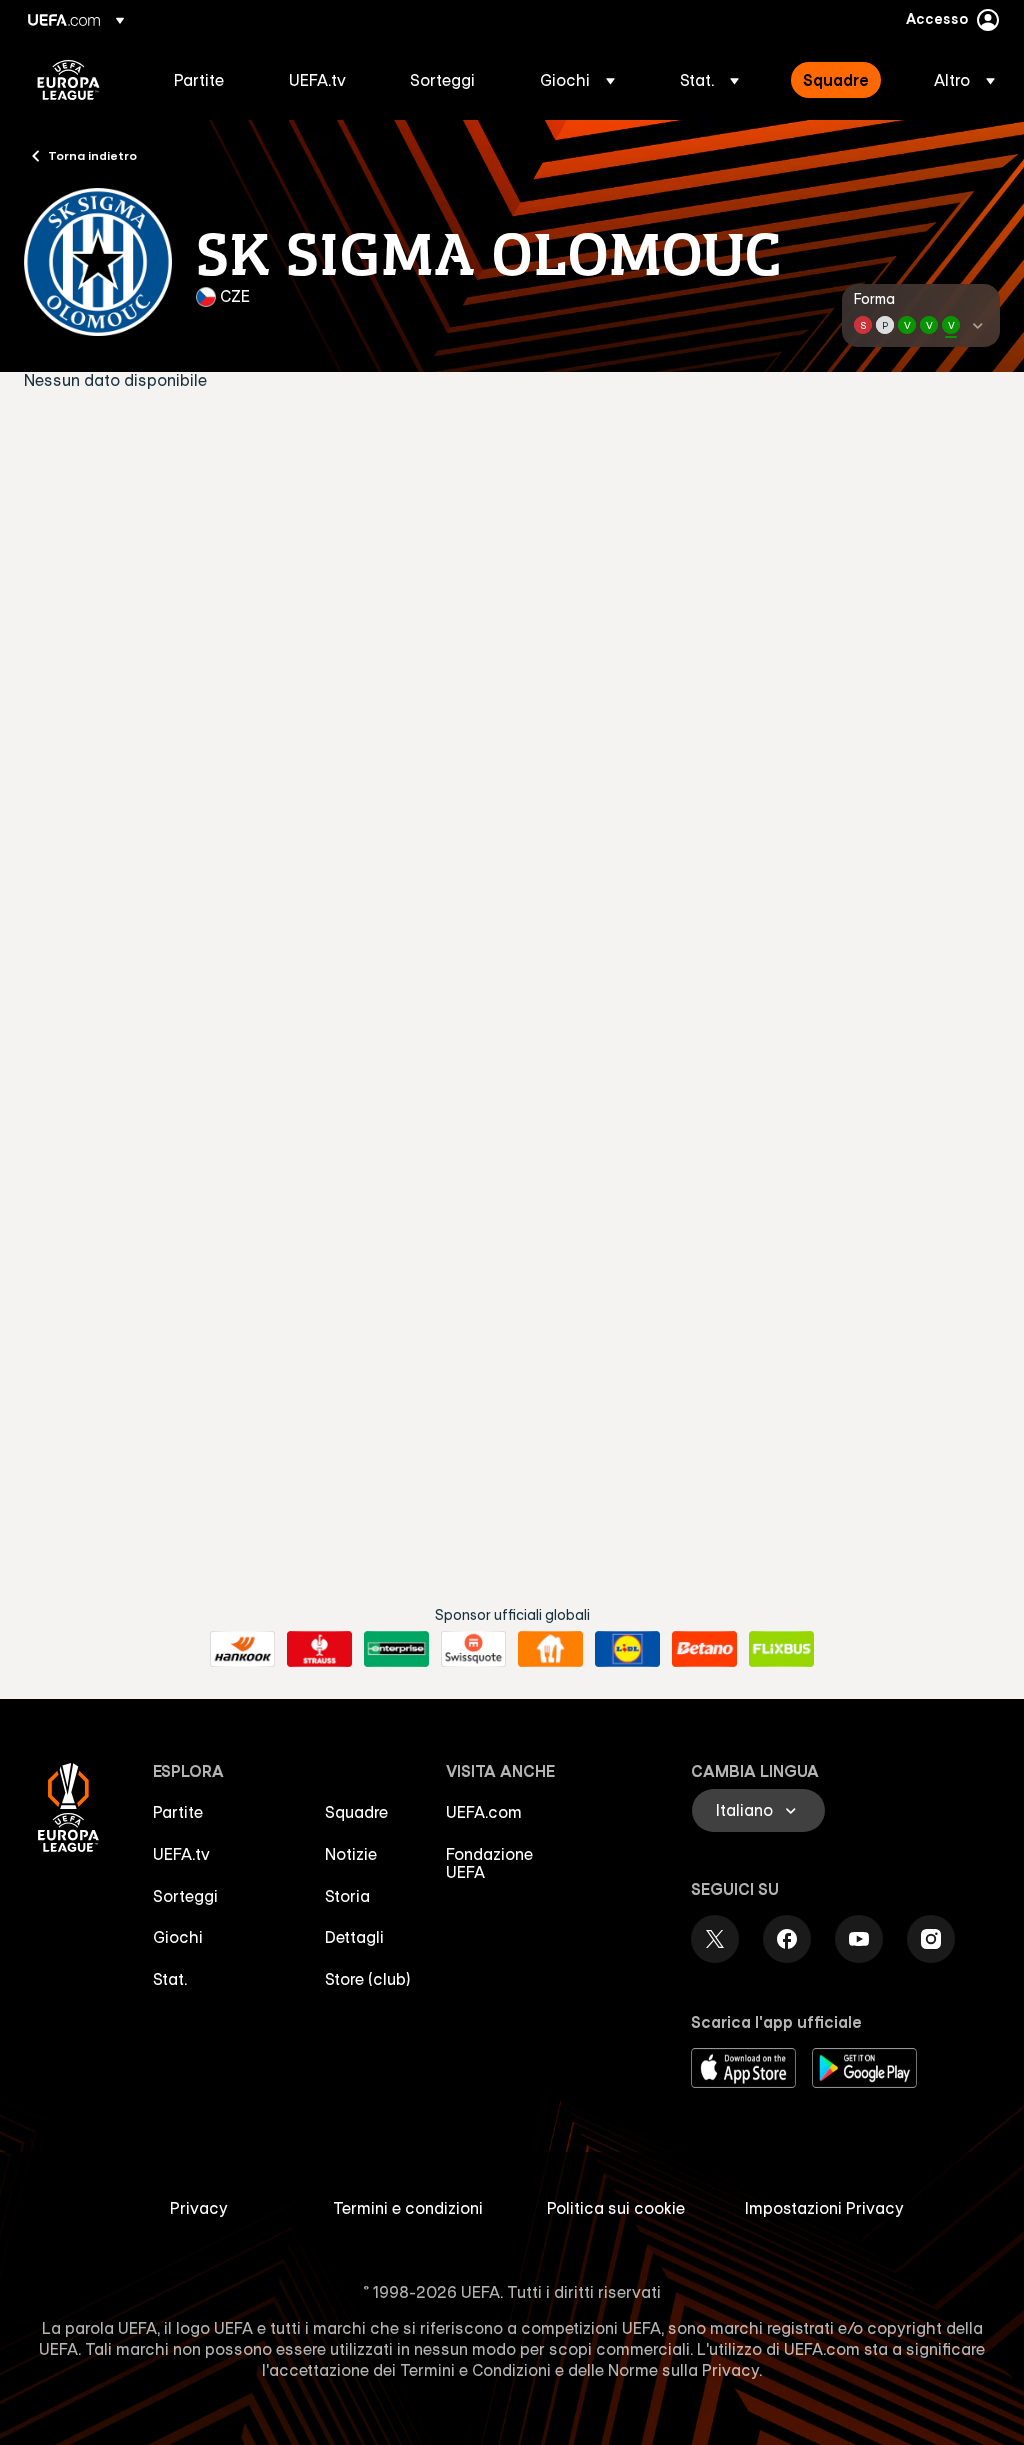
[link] (199, 80)
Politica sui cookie (616, 2208)
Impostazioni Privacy (824, 2208)
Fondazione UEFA (489, 1863)
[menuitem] (206, 80)
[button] (577, 80)
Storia (347, 1896)
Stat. (170, 1979)
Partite (178, 1812)
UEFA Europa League (68, 80)
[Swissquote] (473, 1649)
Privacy (199, 2208)
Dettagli (354, 1937)
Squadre (356, 1812)
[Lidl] (627, 1649)
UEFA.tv (181, 1854)
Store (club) (368, 1979)
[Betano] (704, 1649)
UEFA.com (484, 1812)
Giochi (178, 1937)
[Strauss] (319, 1649)
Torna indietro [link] (92, 155)
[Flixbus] (781, 1649)
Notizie (351, 1854)
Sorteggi (185, 1896)
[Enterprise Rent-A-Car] (396, 1649)
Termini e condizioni (408, 2208)
